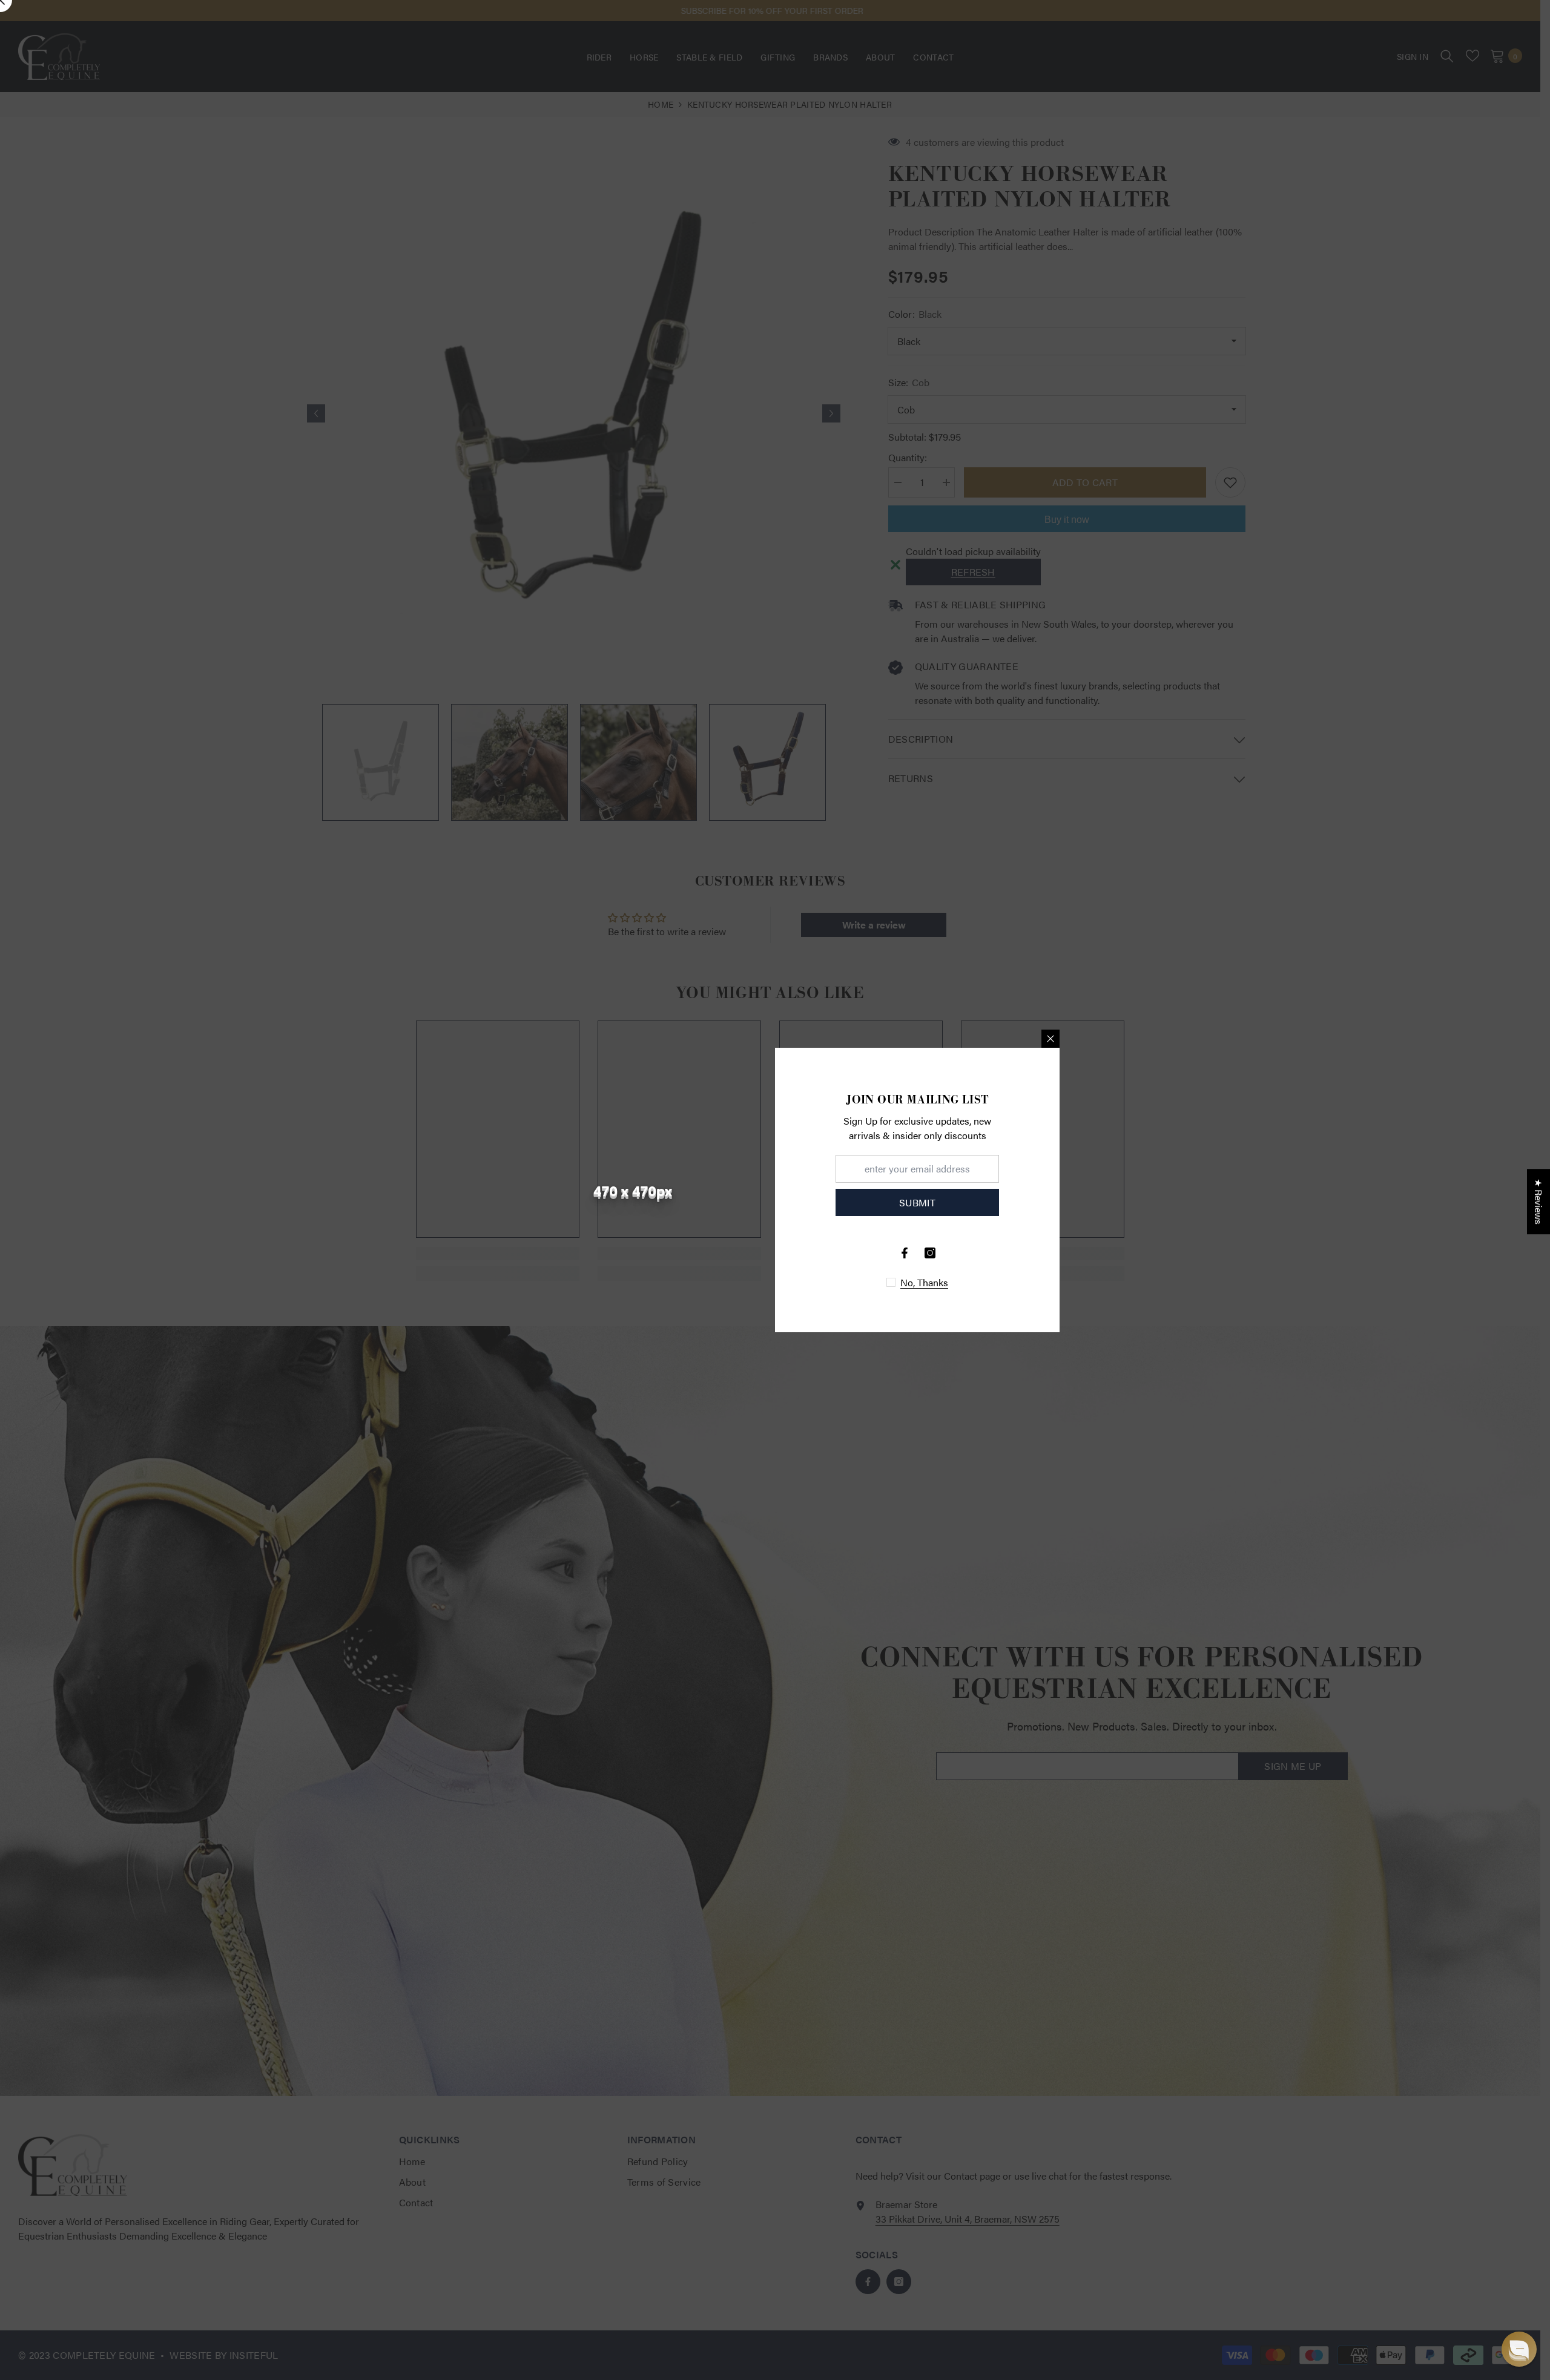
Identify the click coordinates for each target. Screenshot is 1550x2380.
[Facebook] (905, 1253)
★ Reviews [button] (1539, 1202)
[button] (1519, 2349)
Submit (917, 1202)
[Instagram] (930, 1253)
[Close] (1050, 1039)
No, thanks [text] (924, 1283)
